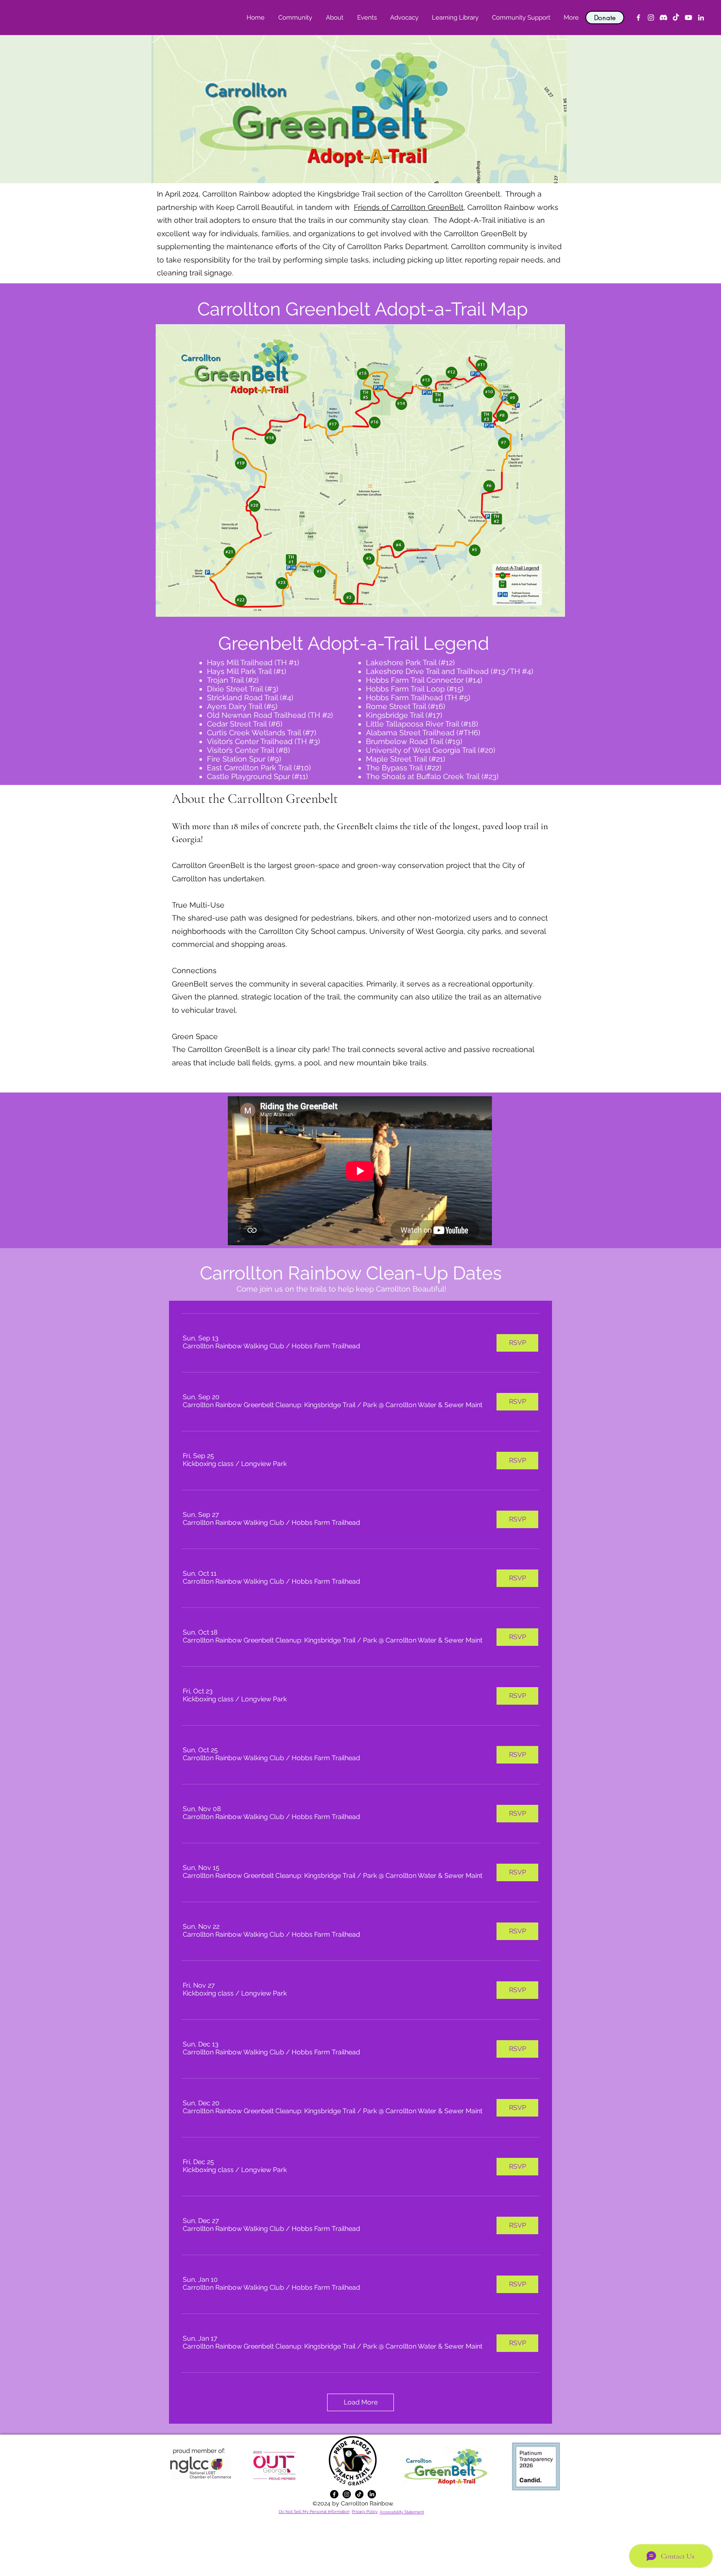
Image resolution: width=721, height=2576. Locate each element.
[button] (334, 18)
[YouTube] (688, 18)
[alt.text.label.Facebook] (638, 18)
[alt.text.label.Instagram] (651, 18)
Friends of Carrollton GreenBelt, (410, 207)
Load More (361, 2402)
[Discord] (663, 18)
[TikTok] (676, 18)
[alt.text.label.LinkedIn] (701, 18)
